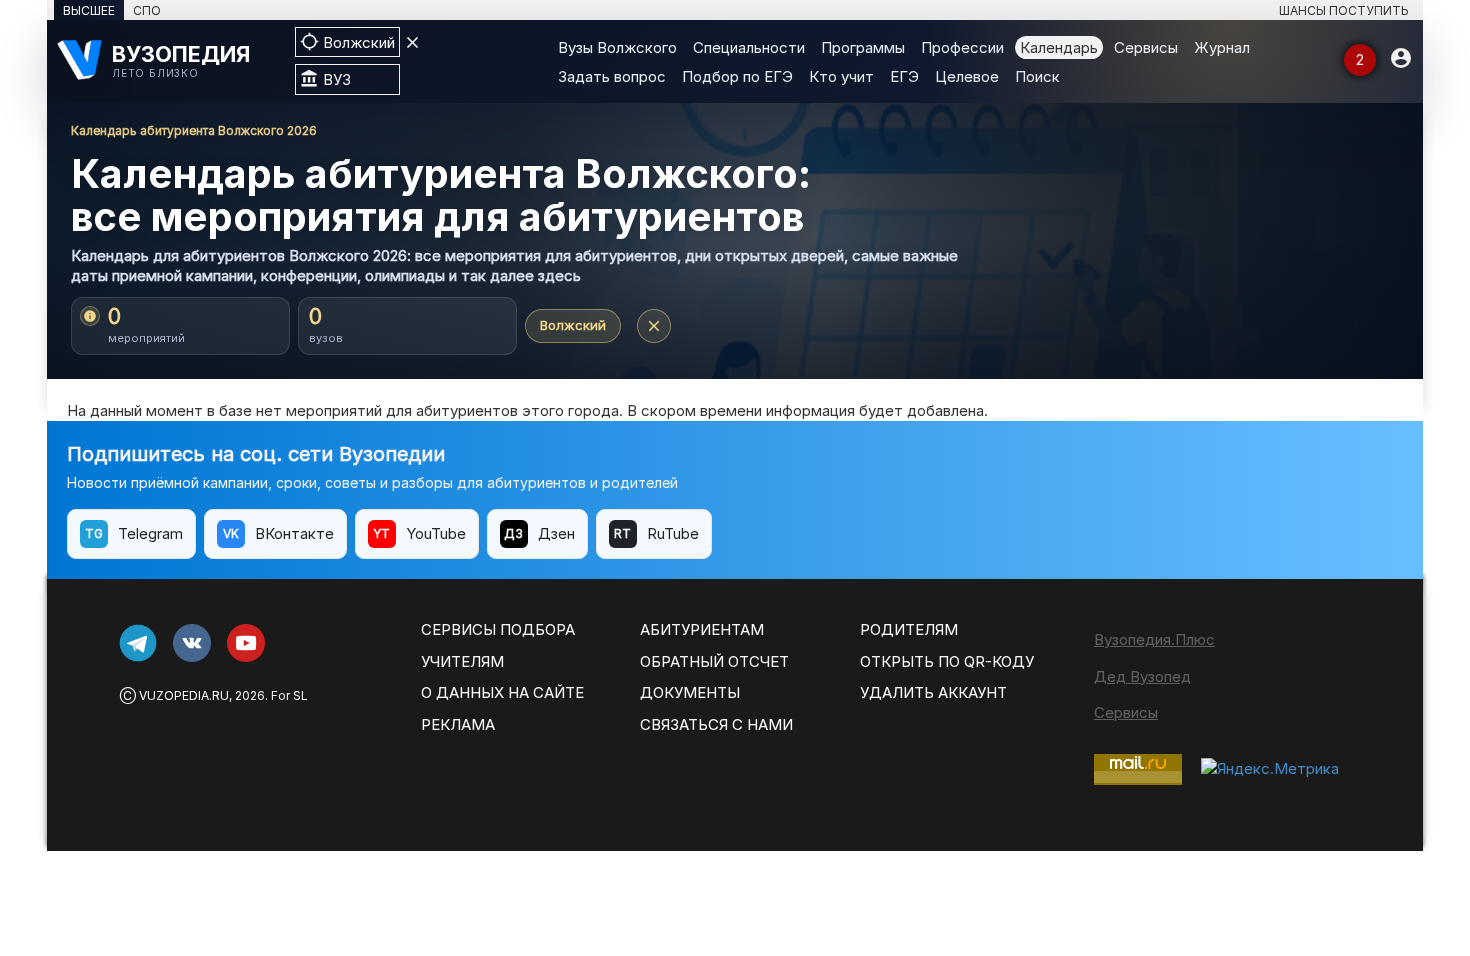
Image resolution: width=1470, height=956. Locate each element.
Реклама (458, 724)
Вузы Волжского (617, 47)
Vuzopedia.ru (184, 695)
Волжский (573, 325)
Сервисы (1146, 47)
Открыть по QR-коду (947, 661)
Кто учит (841, 76)
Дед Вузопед (1142, 676)
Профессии (962, 47)
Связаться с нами (716, 724)
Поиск (1037, 76)
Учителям (462, 661)
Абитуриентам (702, 629)
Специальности (749, 47)
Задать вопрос (612, 76)
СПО (147, 10)
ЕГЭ (904, 76)
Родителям (909, 629)
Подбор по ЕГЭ (737, 76)
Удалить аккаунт (933, 692)
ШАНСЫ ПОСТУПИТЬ (1344, 10)
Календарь (1059, 47)
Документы (690, 692)
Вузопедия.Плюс (1154, 639)
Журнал (1222, 47)
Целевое (967, 76)
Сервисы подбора (498, 629)
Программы (863, 47)
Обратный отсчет (714, 661)
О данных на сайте (502, 692)
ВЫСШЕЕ (89, 10)
